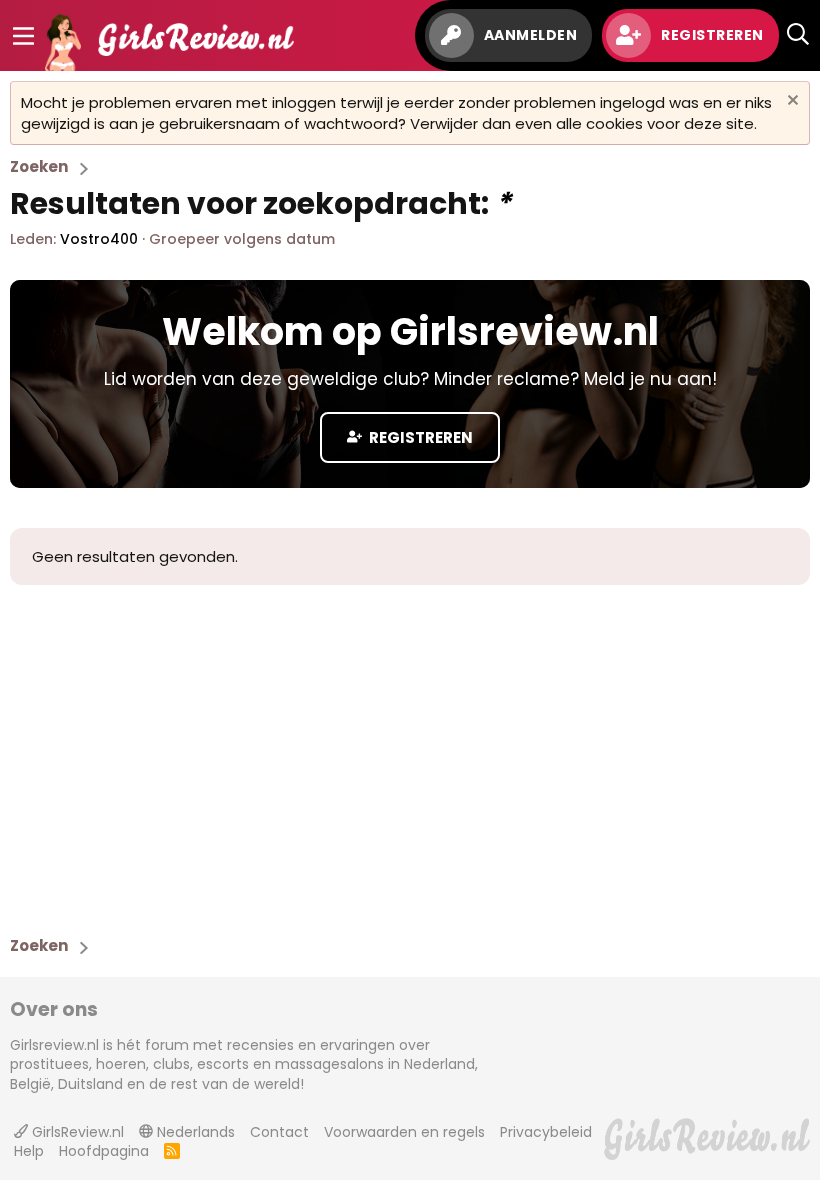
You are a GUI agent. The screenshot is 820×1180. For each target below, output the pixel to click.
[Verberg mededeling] (790, 102)
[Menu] (23, 36)
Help (29, 1151)
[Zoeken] (798, 35)
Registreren (419, 437)
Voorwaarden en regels (404, 1132)
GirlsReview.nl (76, 1132)
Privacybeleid (546, 1132)
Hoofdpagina (104, 1151)
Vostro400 (99, 239)
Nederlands (194, 1132)
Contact (279, 1132)
